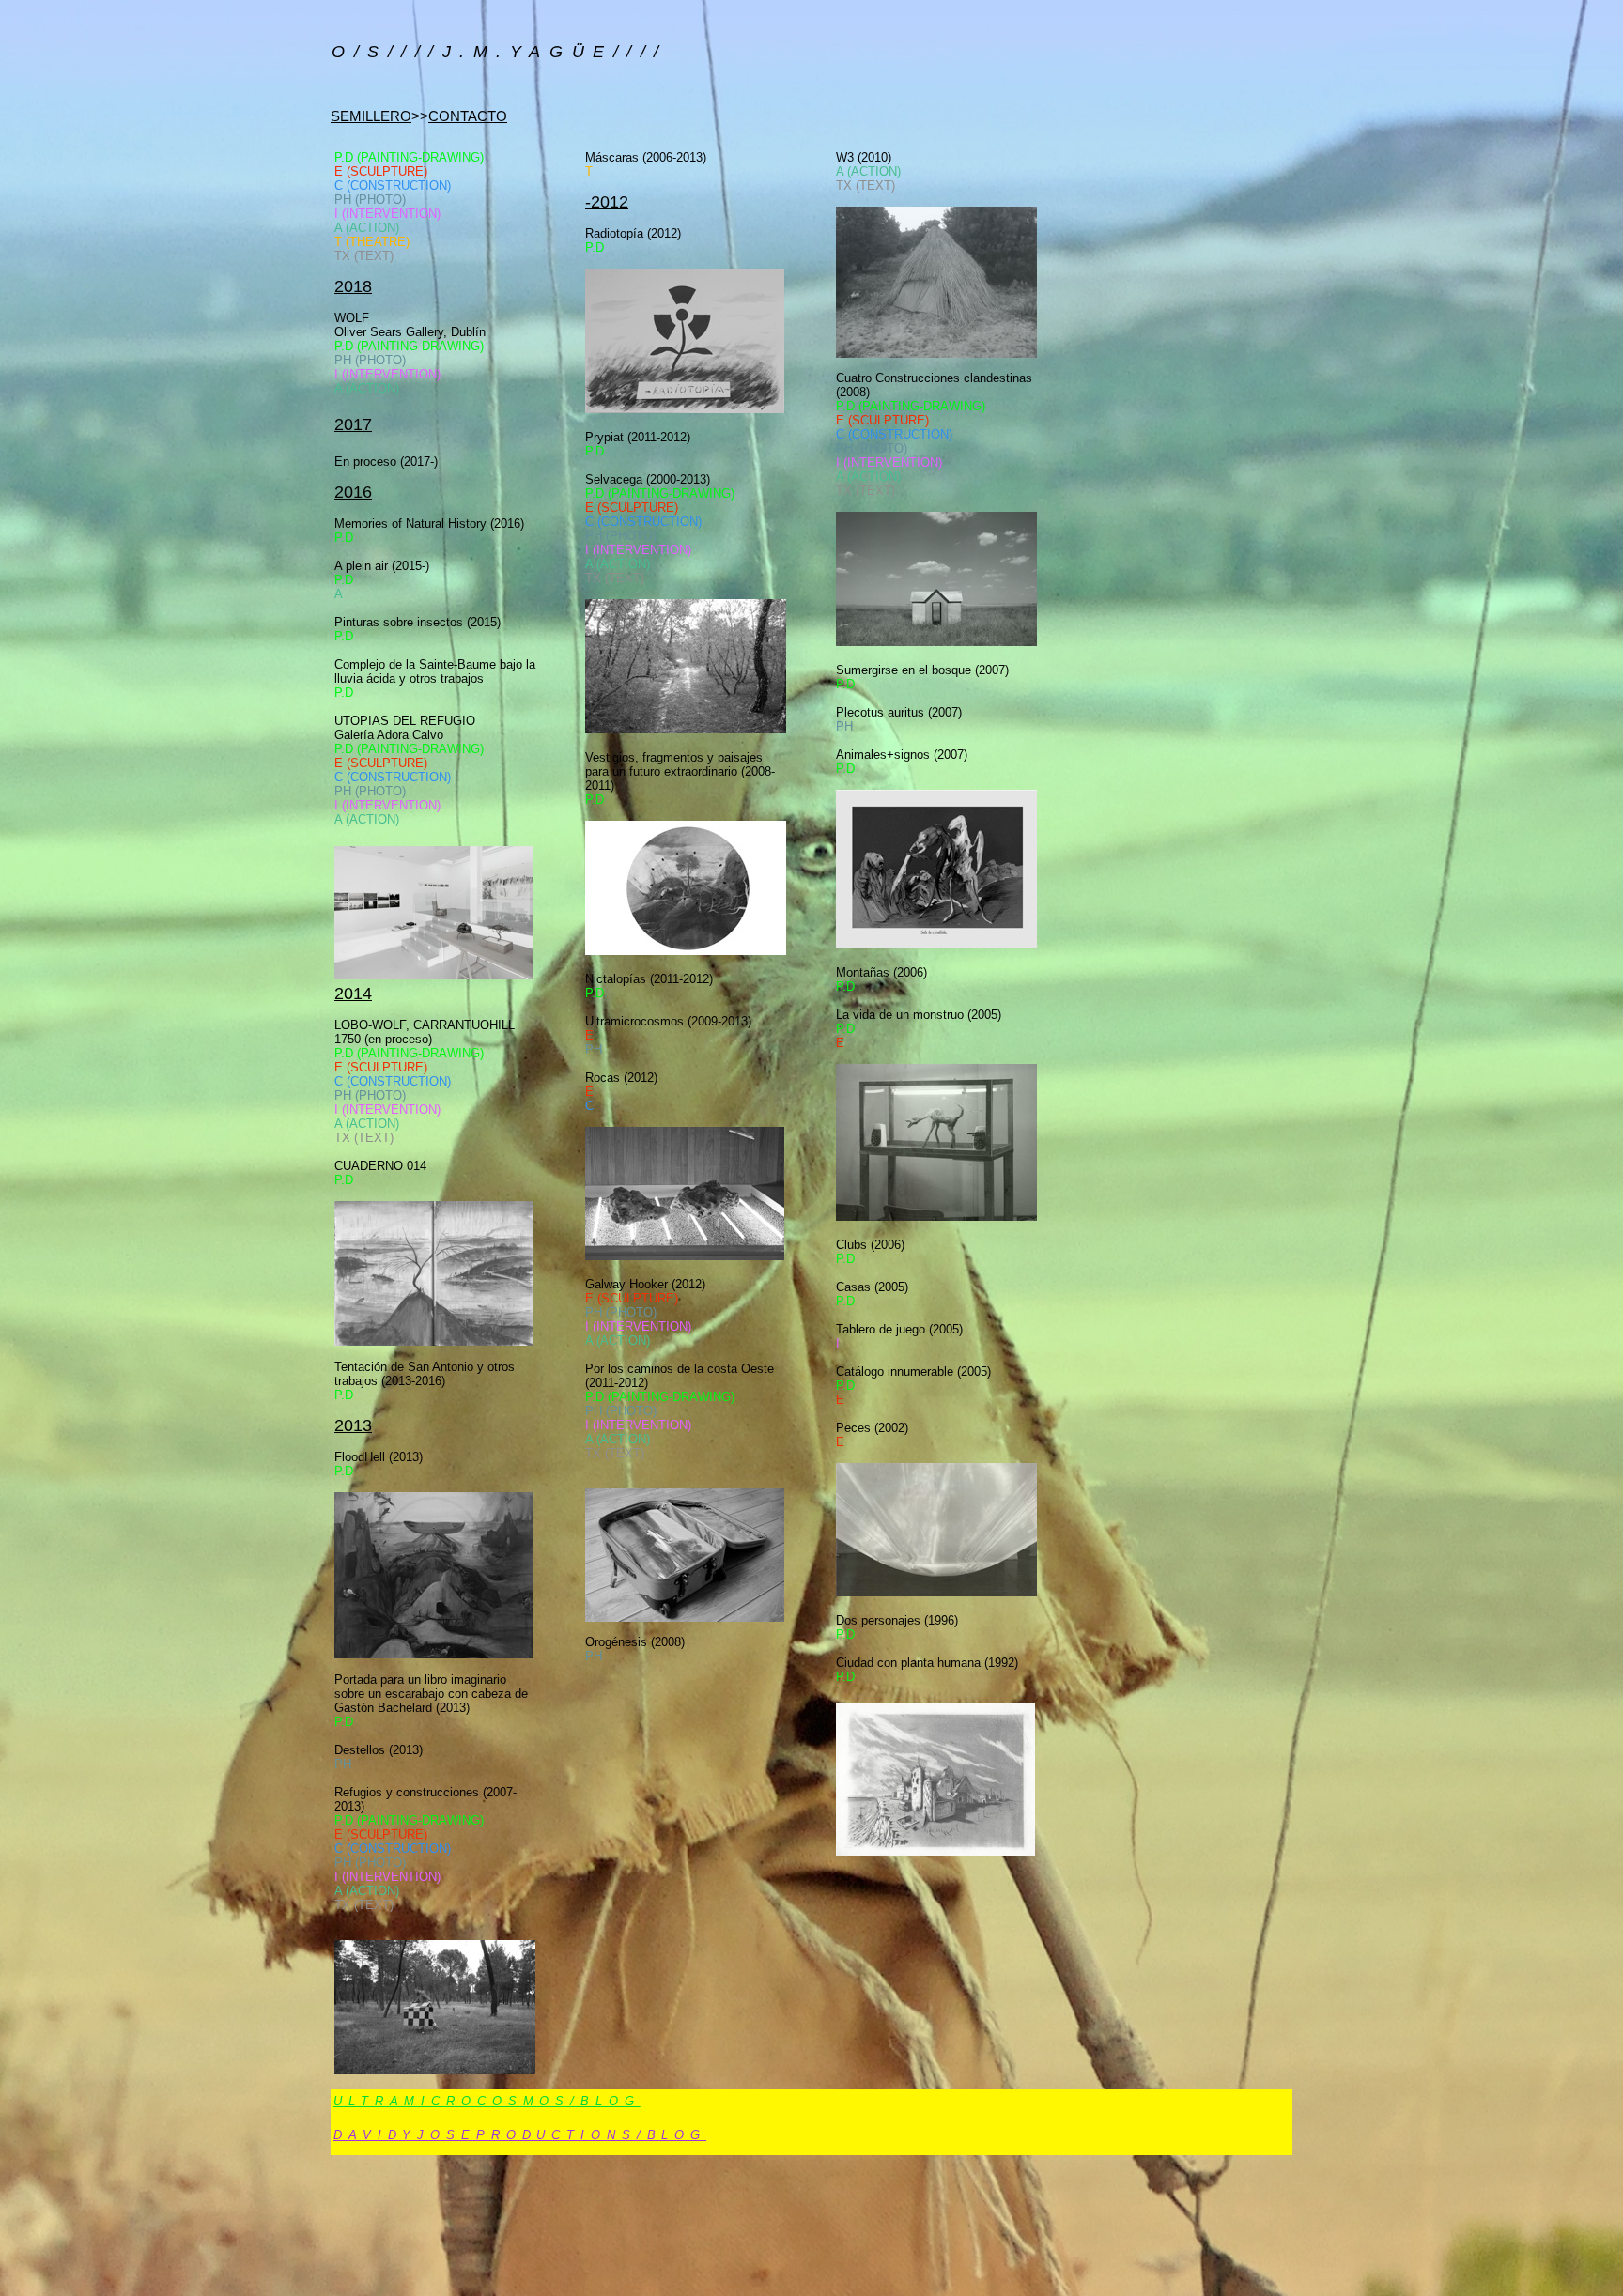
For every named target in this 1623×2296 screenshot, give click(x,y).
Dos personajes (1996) (897, 1620)
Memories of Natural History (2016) (429, 524)
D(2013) (379, 1750)
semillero (371, 116)
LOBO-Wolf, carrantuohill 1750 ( (425, 1032)
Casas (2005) (872, 1287)
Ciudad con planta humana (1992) (927, 1663)
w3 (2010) (864, 157)
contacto (468, 116)
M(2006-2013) (646, 157)
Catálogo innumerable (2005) (913, 1371)
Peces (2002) (872, 1428)
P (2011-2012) (638, 437)
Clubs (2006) (870, 1245)
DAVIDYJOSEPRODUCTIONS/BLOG (520, 2135)
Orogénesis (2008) (635, 1642)
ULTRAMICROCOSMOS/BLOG (487, 2101)
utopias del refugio (405, 721)
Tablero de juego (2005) (899, 1329)
